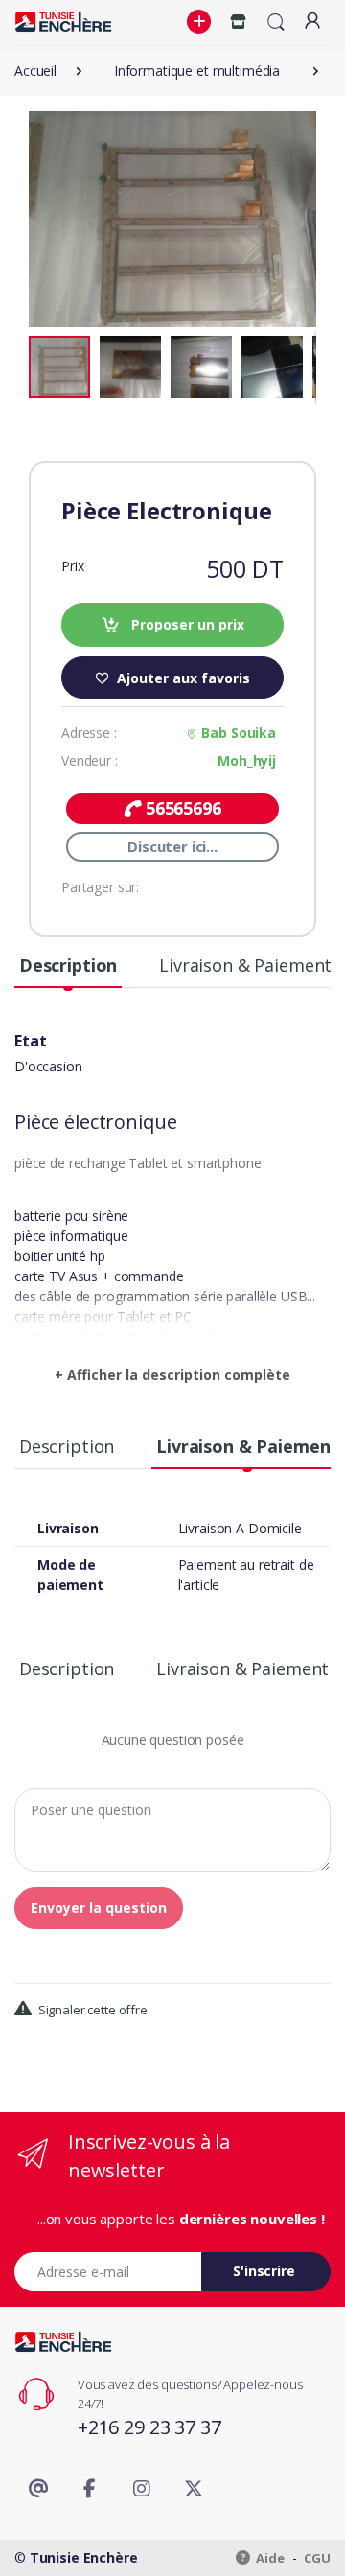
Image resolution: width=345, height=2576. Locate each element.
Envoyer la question (99, 1908)
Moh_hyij (247, 760)
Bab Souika (239, 733)
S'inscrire (264, 2271)
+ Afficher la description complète (172, 1375)
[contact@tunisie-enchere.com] (38, 2489)
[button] (201, 22)
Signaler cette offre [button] (92, 2010)
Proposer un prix (186, 624)
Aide (269, 2558)
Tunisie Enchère (84, 2557)
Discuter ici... (172, 846)
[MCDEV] (63, 22)
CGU (317, 2558)
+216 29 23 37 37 (149, 2427)
